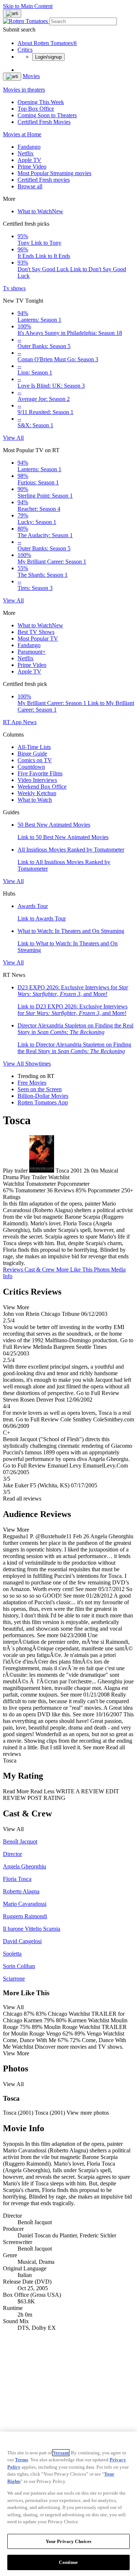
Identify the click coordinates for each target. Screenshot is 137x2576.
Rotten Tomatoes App (43, 1102)
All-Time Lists (34, 747)
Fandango (29, 147)
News (30, 722)
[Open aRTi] (12, 14)
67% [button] (8, 1190)
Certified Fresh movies (44, 180)
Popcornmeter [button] (104, 1190)
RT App (13, 722)
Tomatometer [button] (30, 1190)
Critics (25, 50)
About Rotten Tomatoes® (47, 43)
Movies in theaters (24, 90)
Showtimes (38, 1064)
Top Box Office (36, 109)
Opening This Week (41, 102)
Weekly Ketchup (37, 793)
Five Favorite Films (40, 773)
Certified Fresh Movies (44, 122)
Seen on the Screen (40, 1089)
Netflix (26, 153)
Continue (68, 2562)
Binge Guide (32, 754)
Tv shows (14, 288)
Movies (31, 76)
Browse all (30, 186)
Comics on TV (35, 760)
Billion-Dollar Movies (43, 1096)
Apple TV (29, 160)
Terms (22, 2460)
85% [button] (81, 1190)
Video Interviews (37, 780)
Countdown (31, 767)
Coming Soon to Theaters (47, 115)
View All (13, 438)
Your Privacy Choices (69, 2541)
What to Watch (40, 211)
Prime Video (32, 167)
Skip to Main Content (28, 6)
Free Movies (32, 1083)
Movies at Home (22, 134)
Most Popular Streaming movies (54, 173)
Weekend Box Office (42, 787)
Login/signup (48, 57)
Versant (61, 2453)
